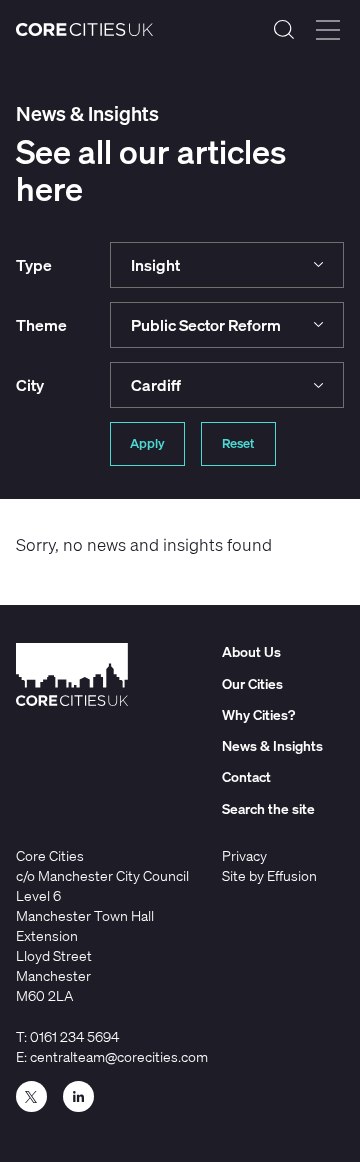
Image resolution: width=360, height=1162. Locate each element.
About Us (251, 651)
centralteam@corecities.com (119, 1056)
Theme (41, 325)
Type (34, 265)
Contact (246, 776)
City (30, 385)
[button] (227, 265)
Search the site (284, 30)
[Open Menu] (328, 30)
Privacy (244, 855)
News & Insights (272, 745)
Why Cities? (258, 714)
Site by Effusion (269, 875)
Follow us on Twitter (31, 1096)
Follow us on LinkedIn (78, 1096)
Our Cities (252, 683)
